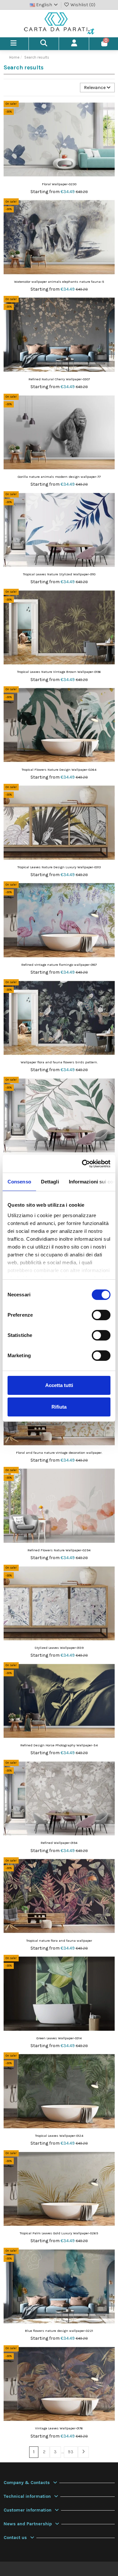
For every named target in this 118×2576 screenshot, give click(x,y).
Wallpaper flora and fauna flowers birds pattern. (59, 1062)
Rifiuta (59, 1407)
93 (71, 2452)
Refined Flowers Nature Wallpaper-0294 (59, 1550)
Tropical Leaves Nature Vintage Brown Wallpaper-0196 (59, 672)
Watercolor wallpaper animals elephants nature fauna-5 (59, 282)
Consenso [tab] (19, 1182)
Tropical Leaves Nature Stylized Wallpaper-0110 (59, 574)
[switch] (101, 1315)
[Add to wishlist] (109, 111)
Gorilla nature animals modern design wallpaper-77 (59, 477)
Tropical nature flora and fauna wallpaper (59, 1941)
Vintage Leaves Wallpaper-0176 (59, 2428)
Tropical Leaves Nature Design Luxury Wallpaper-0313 (59, 867)
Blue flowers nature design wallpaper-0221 (59, 2331)
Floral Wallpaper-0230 (59, 184)
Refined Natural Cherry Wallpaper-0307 (59, 379)
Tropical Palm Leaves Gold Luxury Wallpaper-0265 (59, 2233)
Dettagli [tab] (50, 1182)
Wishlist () (82, 5)
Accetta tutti (59, 1385)
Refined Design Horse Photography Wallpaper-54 (59, 1745)
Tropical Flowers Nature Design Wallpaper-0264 (59, 770)
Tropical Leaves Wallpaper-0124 (59, 2136)
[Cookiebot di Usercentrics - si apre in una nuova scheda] (83, 1164)
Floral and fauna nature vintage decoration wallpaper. (59, 1453)
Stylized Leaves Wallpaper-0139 (59, 1648)
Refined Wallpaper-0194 (59, 1843)
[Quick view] (109, 122)
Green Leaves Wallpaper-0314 (59, 2038)
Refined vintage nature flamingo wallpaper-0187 (59, 965)
